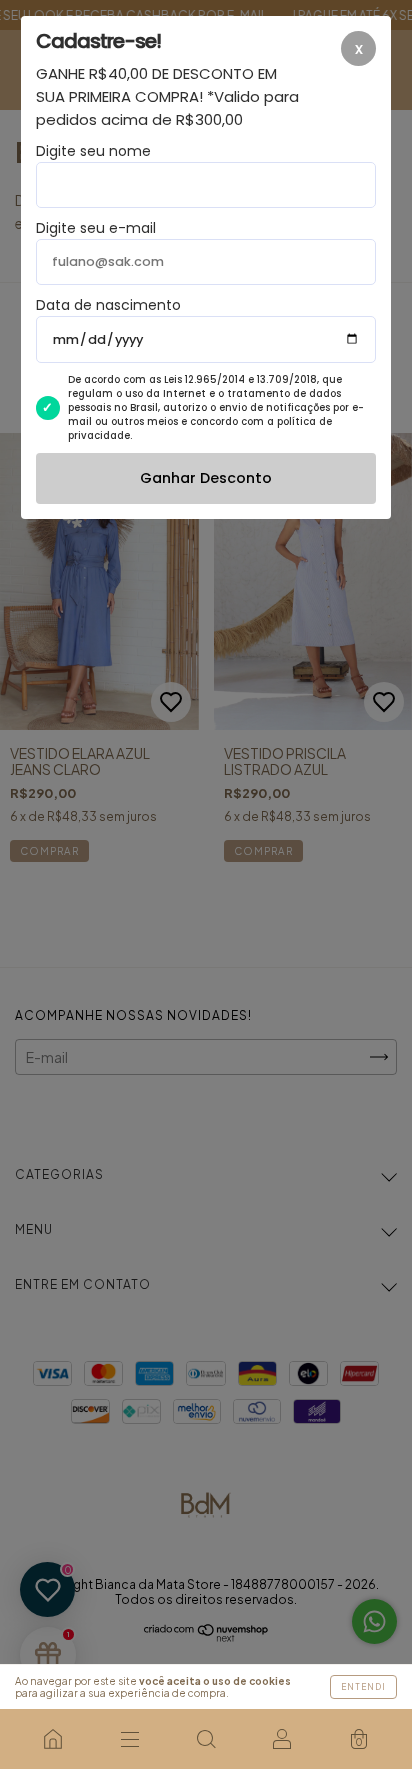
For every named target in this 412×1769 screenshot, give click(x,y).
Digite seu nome (93, 151)
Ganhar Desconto (206, 478)
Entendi (363, 1687)
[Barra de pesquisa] (206, 1739)
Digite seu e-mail (96, 228)
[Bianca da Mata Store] (53, 1739)
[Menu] (129, 1739)
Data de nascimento (108, 305)
